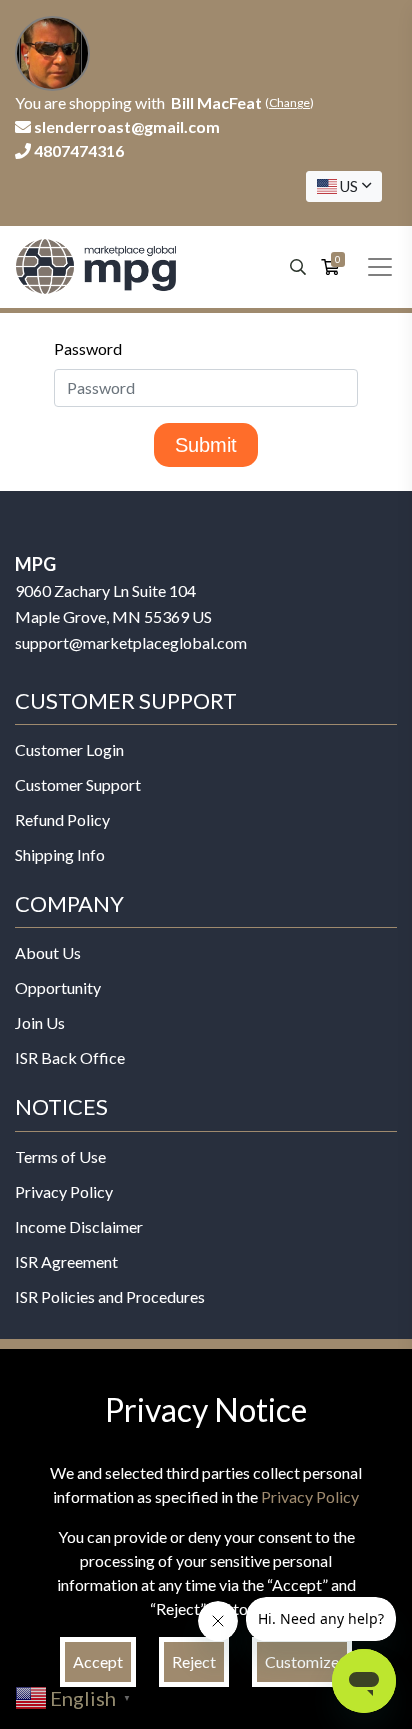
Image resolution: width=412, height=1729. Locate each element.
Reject (194, 1661)
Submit (206, 445)
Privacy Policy (64, 1191)
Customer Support (78, 784)
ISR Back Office (70, 1057)
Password (88, 348)
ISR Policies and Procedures (110, 1296)
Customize (302, 1661)
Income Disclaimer (79, 1226)
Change (289, 102)
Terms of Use (60, 1156)
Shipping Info (60, 854)
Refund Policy (62, 819)
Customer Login (69, 749)
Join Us (40, 1022)
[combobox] (344, 186)
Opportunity (58, 987)
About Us (48, 952)
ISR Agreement (66, 1261)
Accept (98, 1661)
